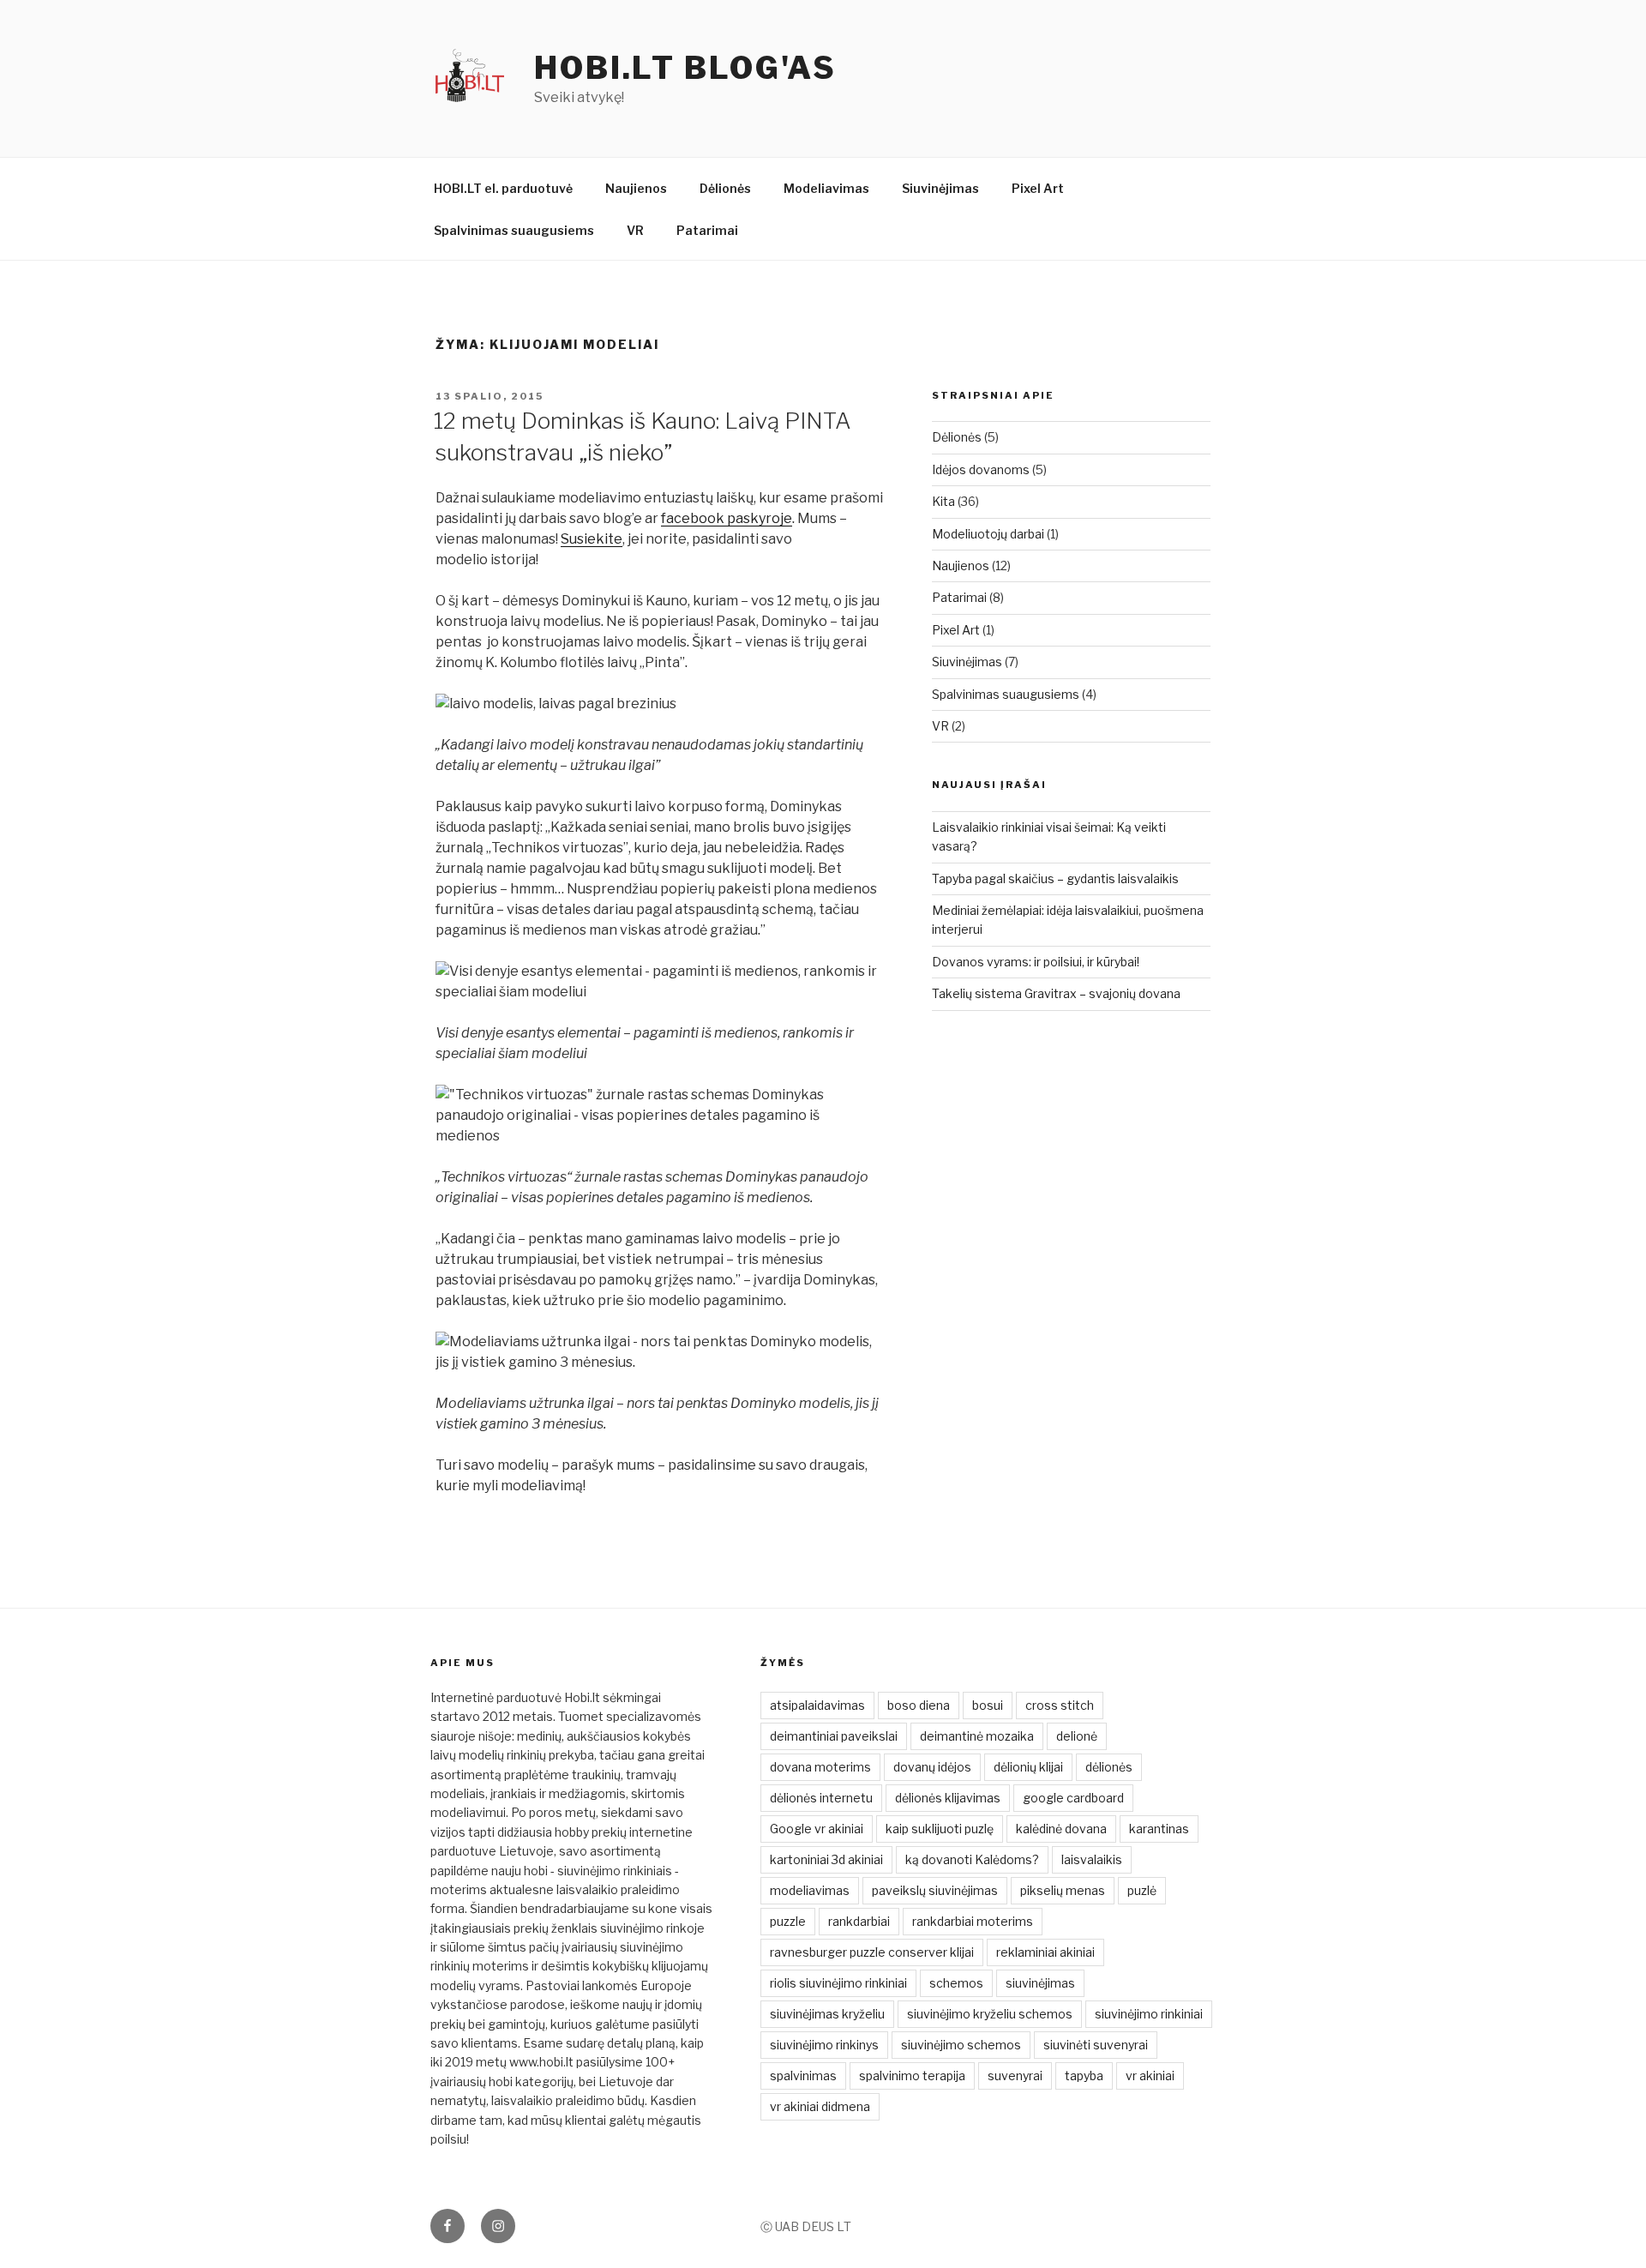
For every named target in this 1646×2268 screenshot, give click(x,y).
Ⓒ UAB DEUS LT (806, 2226)
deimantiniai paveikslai (834, 1736)
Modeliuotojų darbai (988, 534)
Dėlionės (725, 188)
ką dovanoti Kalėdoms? (972, 1859)
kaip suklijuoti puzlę (940, 1829)
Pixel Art (1038, 188)
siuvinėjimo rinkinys (824, 2045)
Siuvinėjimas (940, 188)
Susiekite (592, 539)
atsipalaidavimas (817, 1705)
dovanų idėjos (932, 1767)
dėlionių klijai (1028, 1767)
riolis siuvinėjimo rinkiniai (838, 1983)
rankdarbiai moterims (973, 1921)
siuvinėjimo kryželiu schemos (990, 2014)
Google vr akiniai (817, 1829)
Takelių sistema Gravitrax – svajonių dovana (1056, 993)
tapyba (1084, 2075)
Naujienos (636, 188)
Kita (943, 501)
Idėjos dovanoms (981, 469)
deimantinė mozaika (977, 1736)
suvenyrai (1015, 2075)
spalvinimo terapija (912, 2075)
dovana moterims (820, 1767)
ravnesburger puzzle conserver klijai (872, 1952)
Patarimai (707, 230)
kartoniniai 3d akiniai (826, 1859)
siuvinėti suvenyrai (1096, 2045)
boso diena (919, 1705)
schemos (956, 1983)
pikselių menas (1063, 1890)
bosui (988, 1705)
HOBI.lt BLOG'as (685, 68)
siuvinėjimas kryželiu (827, 2014)
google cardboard (1073, 1798)
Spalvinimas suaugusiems (514, 230)
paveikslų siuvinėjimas (935, 1890)
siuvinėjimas (1040, 1983)
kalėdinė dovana (1061, 1829)
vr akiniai (1150, 2075)
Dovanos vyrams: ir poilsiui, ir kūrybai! (1036, 962)
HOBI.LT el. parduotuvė (503, 188)
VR (635, 230)
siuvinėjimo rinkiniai (1149, 2014)
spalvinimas (803, 2075)
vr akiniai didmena (820, 2106)
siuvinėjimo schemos (961, 2045)
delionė (1077, 1736)
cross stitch (1060, 1705)
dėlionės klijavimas (948, 1798)
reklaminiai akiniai (1045, 1952)
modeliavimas (810, 1890)
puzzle (788, 1921)
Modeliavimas (826, 188)
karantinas (1159, 1829)
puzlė (1142, 1890)
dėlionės (1109, 1767)
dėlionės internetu (821, 1798)
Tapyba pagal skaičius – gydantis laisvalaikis (1055, 878)
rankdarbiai (859, 1921)
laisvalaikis (1092, 1859)
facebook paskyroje (727, 518)
